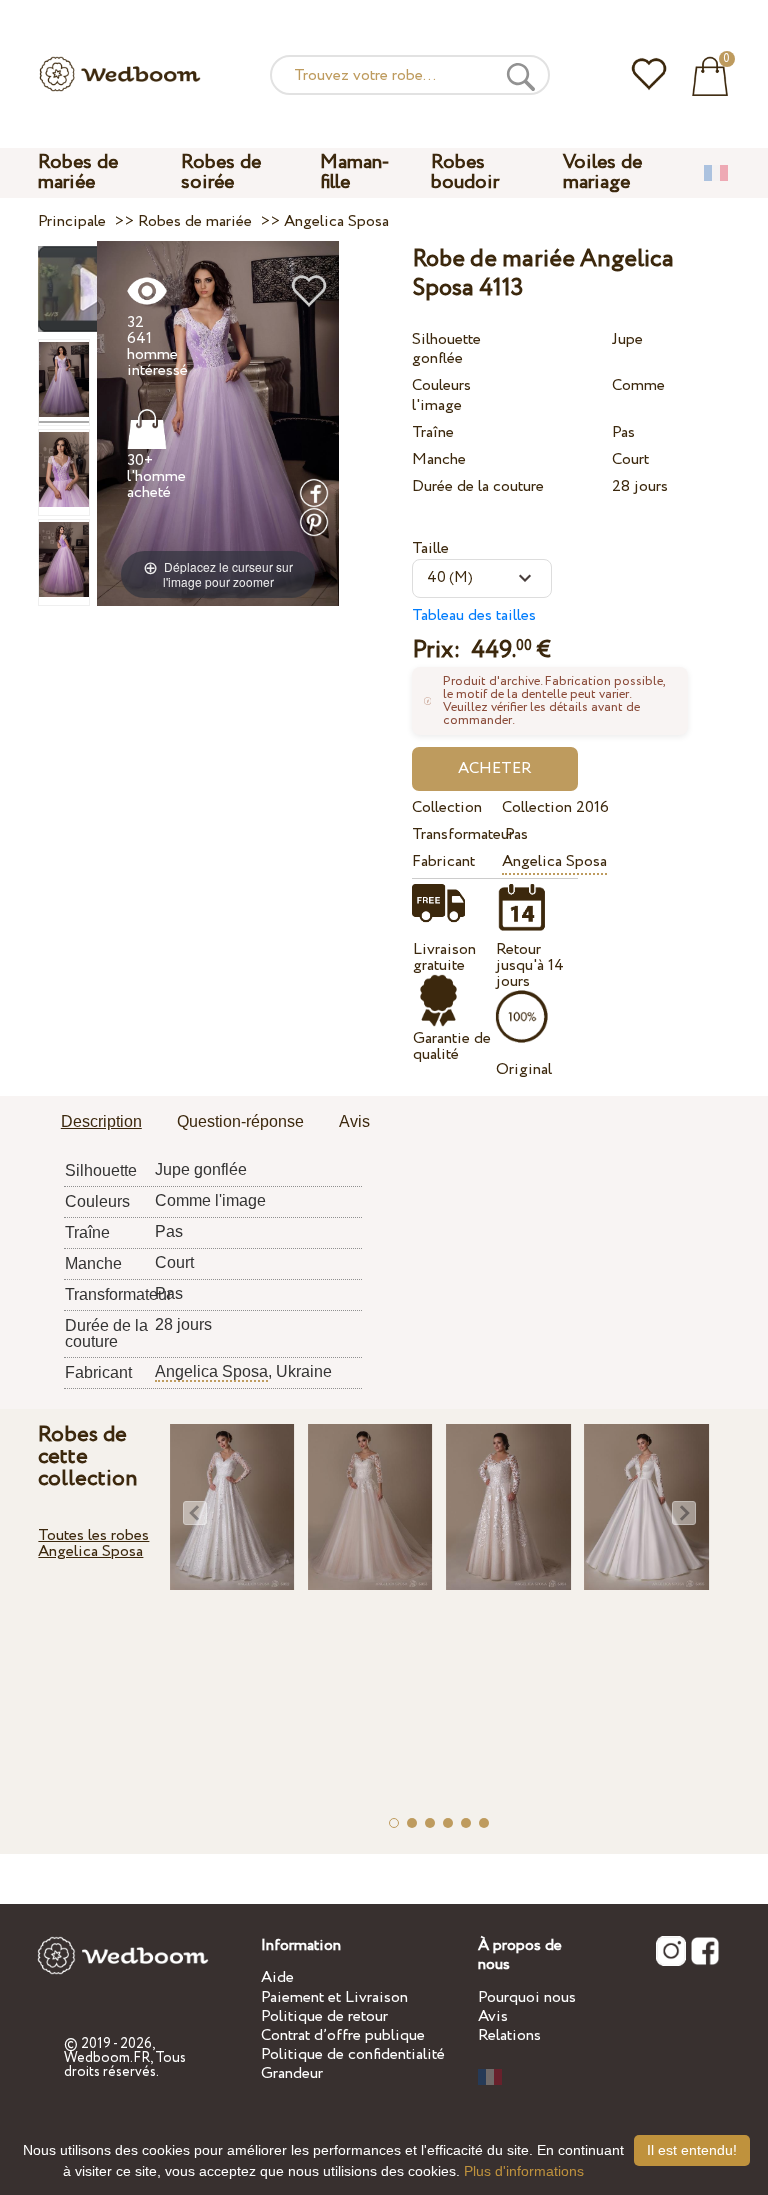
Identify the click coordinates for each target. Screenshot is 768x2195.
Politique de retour (324, 2016)
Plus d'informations (524, 2171)
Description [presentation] (101, 1121)
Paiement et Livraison (334, 1997)
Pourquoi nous (527, 1997)
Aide (277, 1977)
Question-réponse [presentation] (240, 1121)
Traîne (433, 432)
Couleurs (441, 385)
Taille (430, 548)
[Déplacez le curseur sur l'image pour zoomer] (218, 422)
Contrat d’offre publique (343, 2035)
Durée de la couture (478, 486)
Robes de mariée (78, 172)
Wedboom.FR (107, 2058)
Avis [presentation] (354, 1121)
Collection (447, 807)
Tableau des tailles (474, 615)
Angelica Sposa (554, 861)
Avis (493, 2016)
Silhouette (446, 339)
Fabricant (443, 861)
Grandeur (292, 2073)
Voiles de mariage (602, 172)
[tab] (101, 1123)
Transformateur (453, 834)
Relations (509, 2035)
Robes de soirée (221, 172)
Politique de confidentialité (353, 2054)
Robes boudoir (465, 172)
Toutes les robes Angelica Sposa (93, 1543)
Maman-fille (355, 172)
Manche (439, 459)
